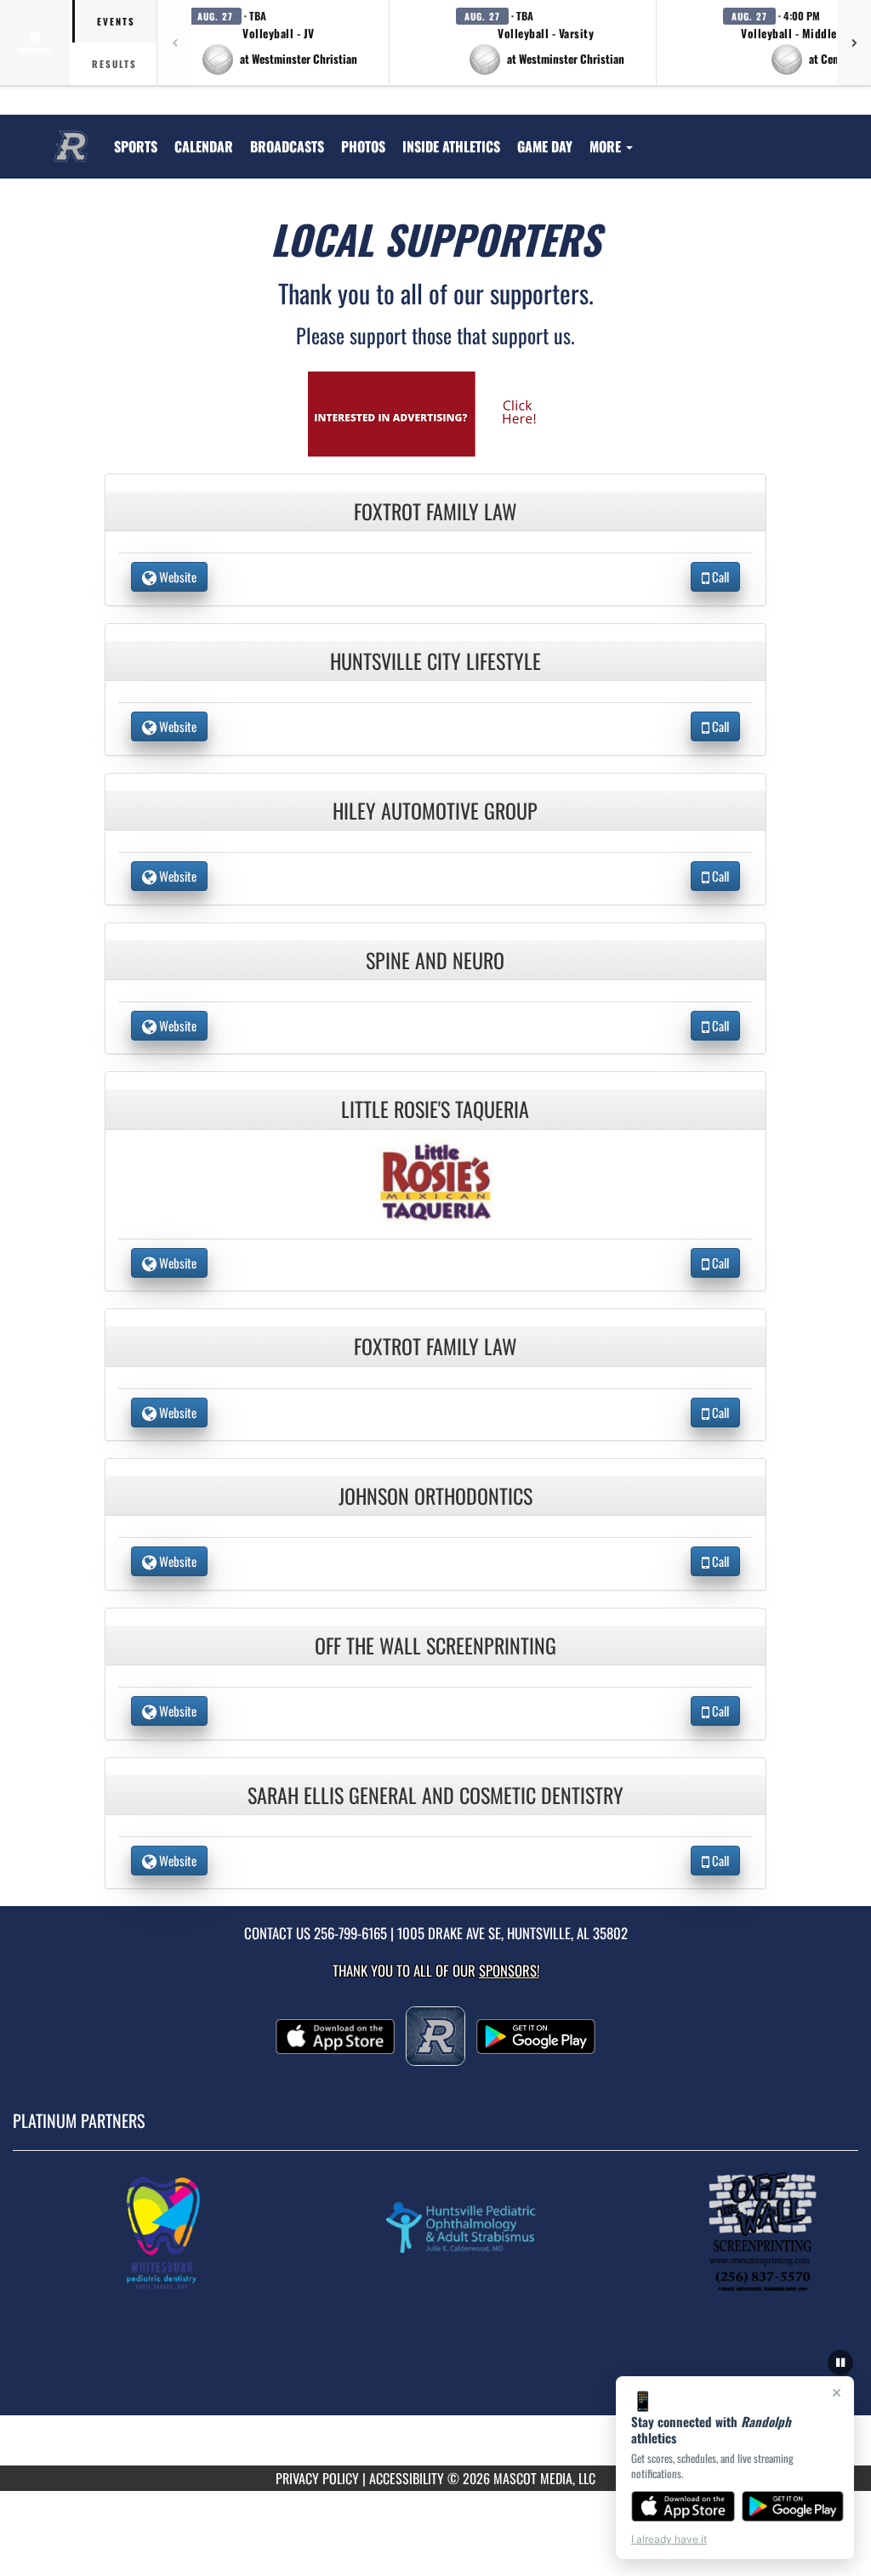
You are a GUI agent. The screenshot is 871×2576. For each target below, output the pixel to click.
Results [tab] (114, 64)
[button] (279, 43)
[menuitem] (204, 146)
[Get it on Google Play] (793, 2506)
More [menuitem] (607, 146)
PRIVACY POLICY (317, 2478)
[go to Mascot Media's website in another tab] (435, 412)
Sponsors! (509, 1970)
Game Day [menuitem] (545, 146)
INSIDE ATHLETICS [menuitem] (451, 146)
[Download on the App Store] (683, 2506)
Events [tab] (116, 21)
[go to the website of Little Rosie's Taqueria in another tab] (435, 1180)
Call (719, 576)
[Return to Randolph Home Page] (71, 136)
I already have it (669, 2539)
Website (176, 576)
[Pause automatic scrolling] (840, 2363)
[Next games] (854, 43)
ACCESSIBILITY (407, 2478)
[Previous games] (174, 43)
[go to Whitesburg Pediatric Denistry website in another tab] (179, 2232)
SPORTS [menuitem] (136, 146)
